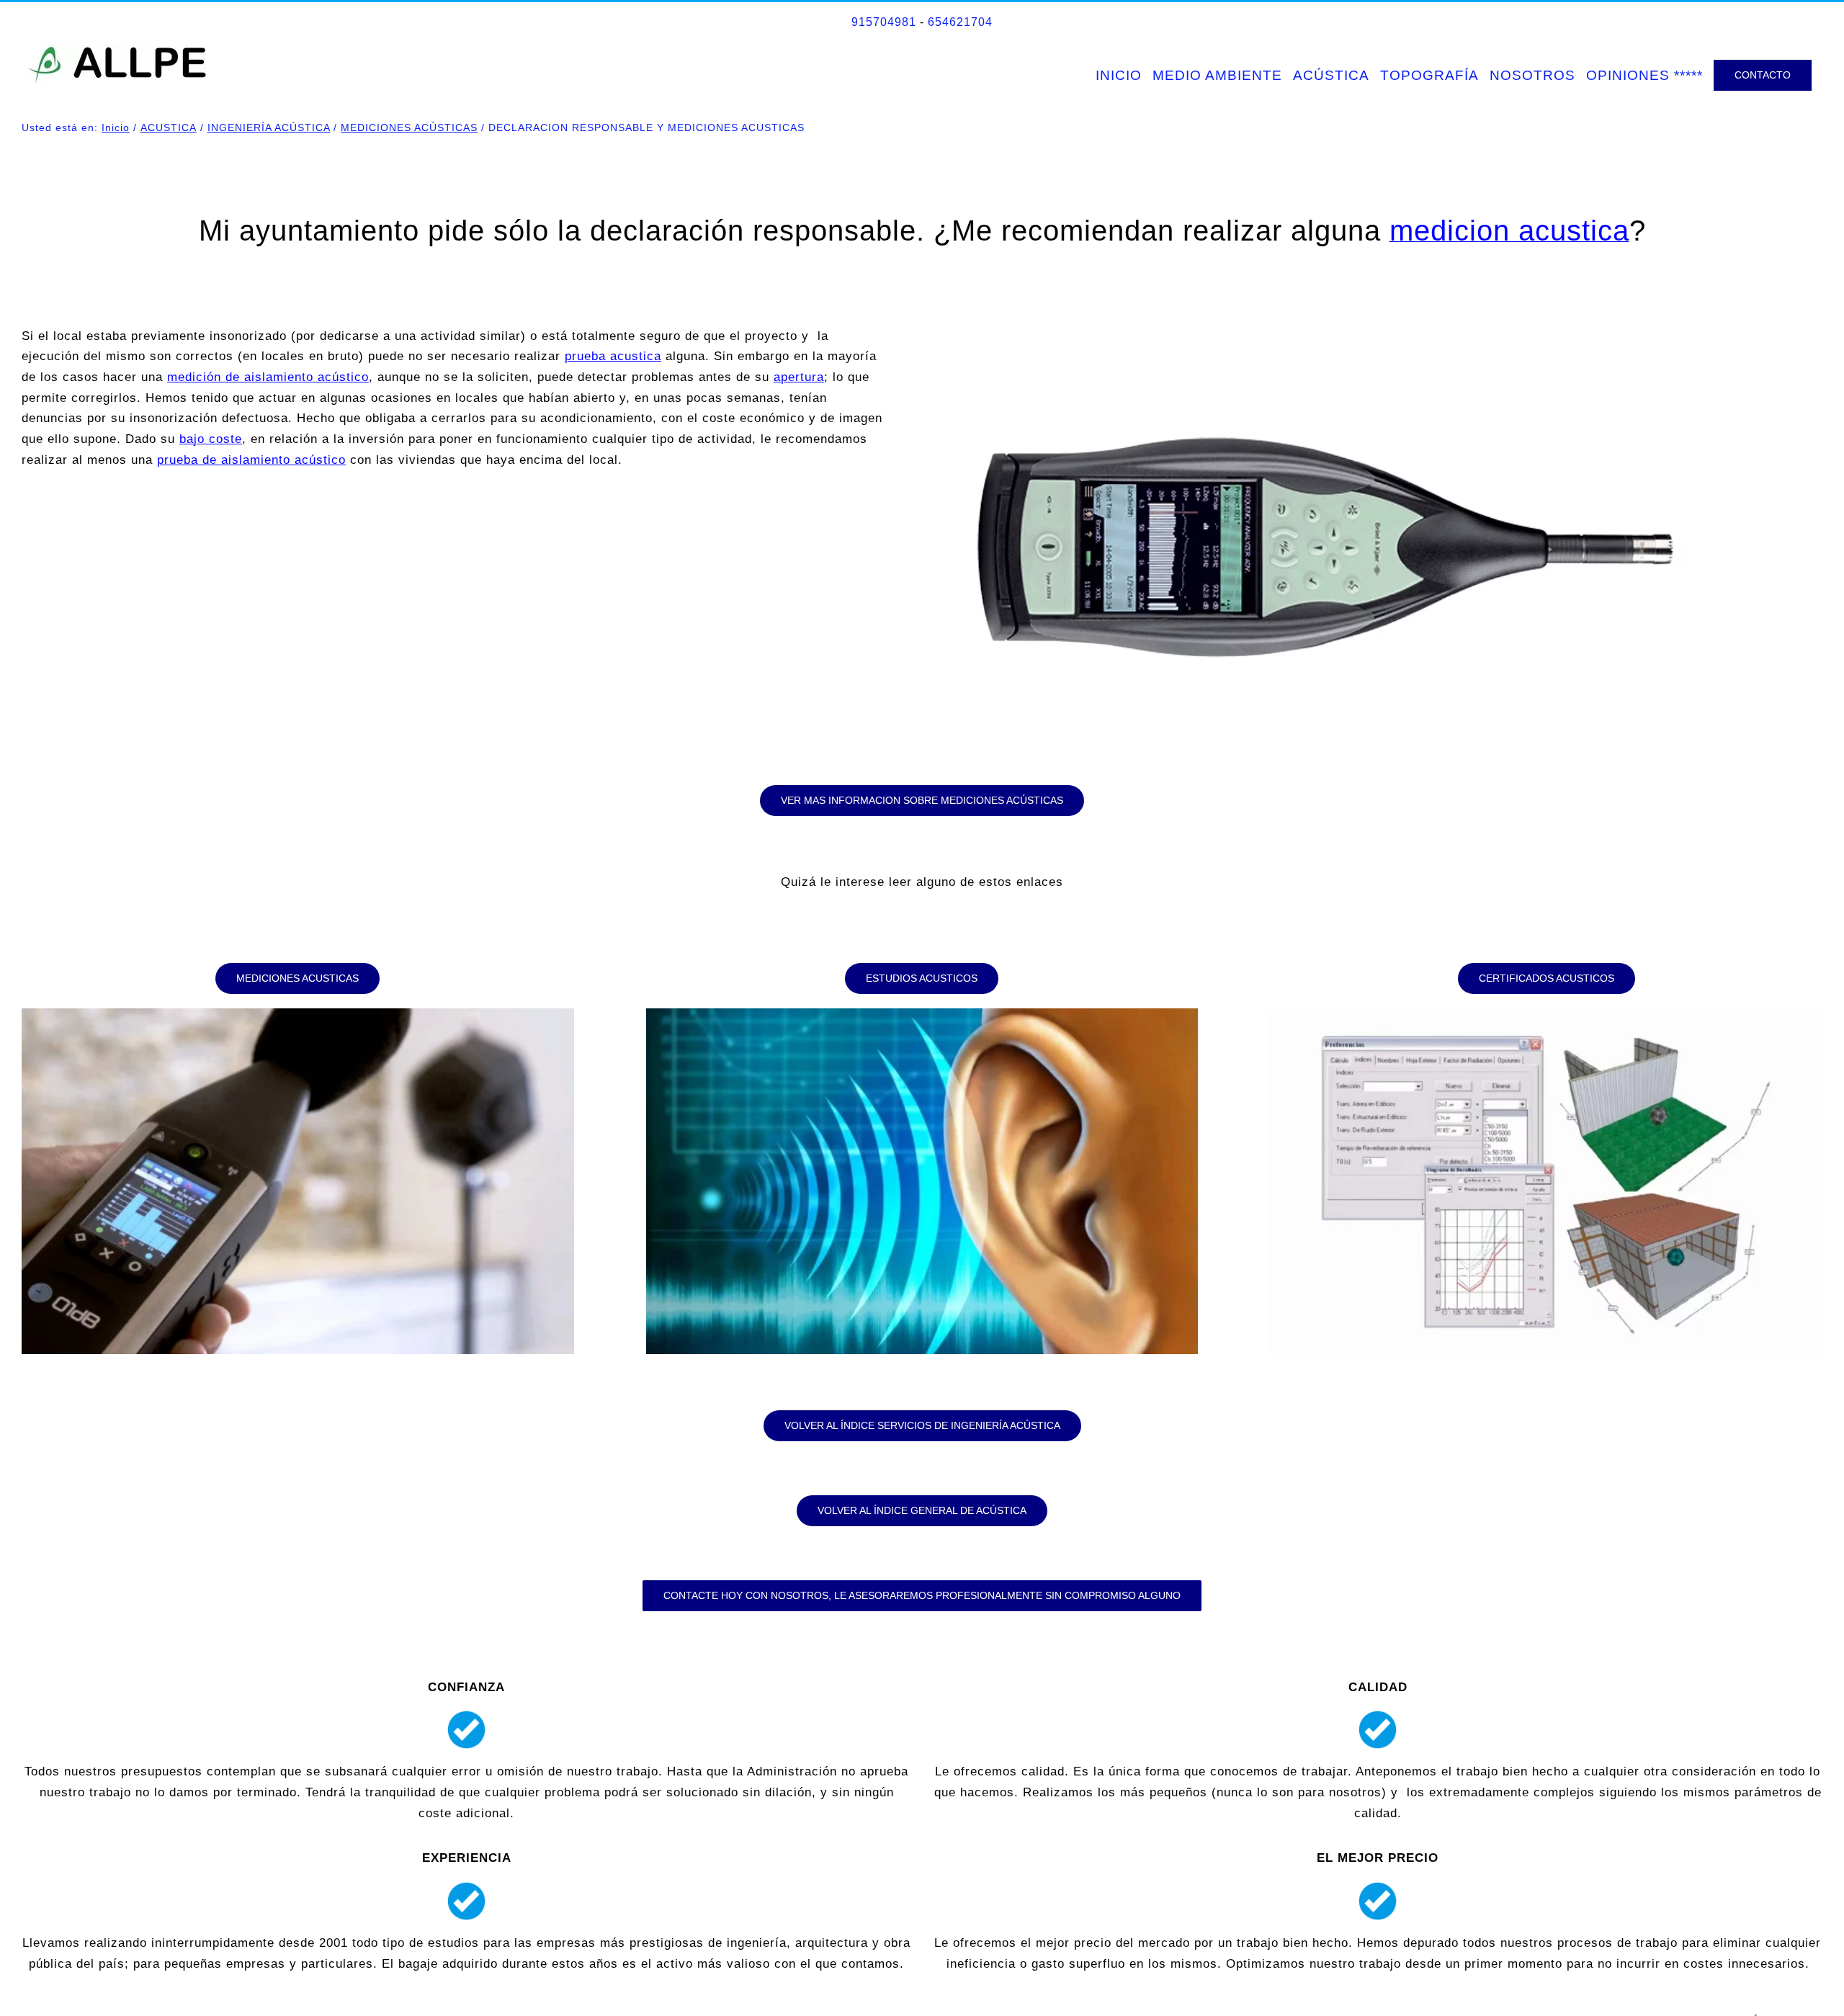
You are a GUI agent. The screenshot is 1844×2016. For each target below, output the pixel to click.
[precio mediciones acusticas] (1327, 330)
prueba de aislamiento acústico (251, 460)
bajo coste (211, 439)
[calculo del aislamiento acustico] (1546, 1014)
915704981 (884, 22)
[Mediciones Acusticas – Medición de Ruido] (298, 1014)
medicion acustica (1509, 230)
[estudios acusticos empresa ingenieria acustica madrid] (922, 1014)
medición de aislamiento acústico (268, 377)
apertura (799, 377)
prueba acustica (613, 356)
